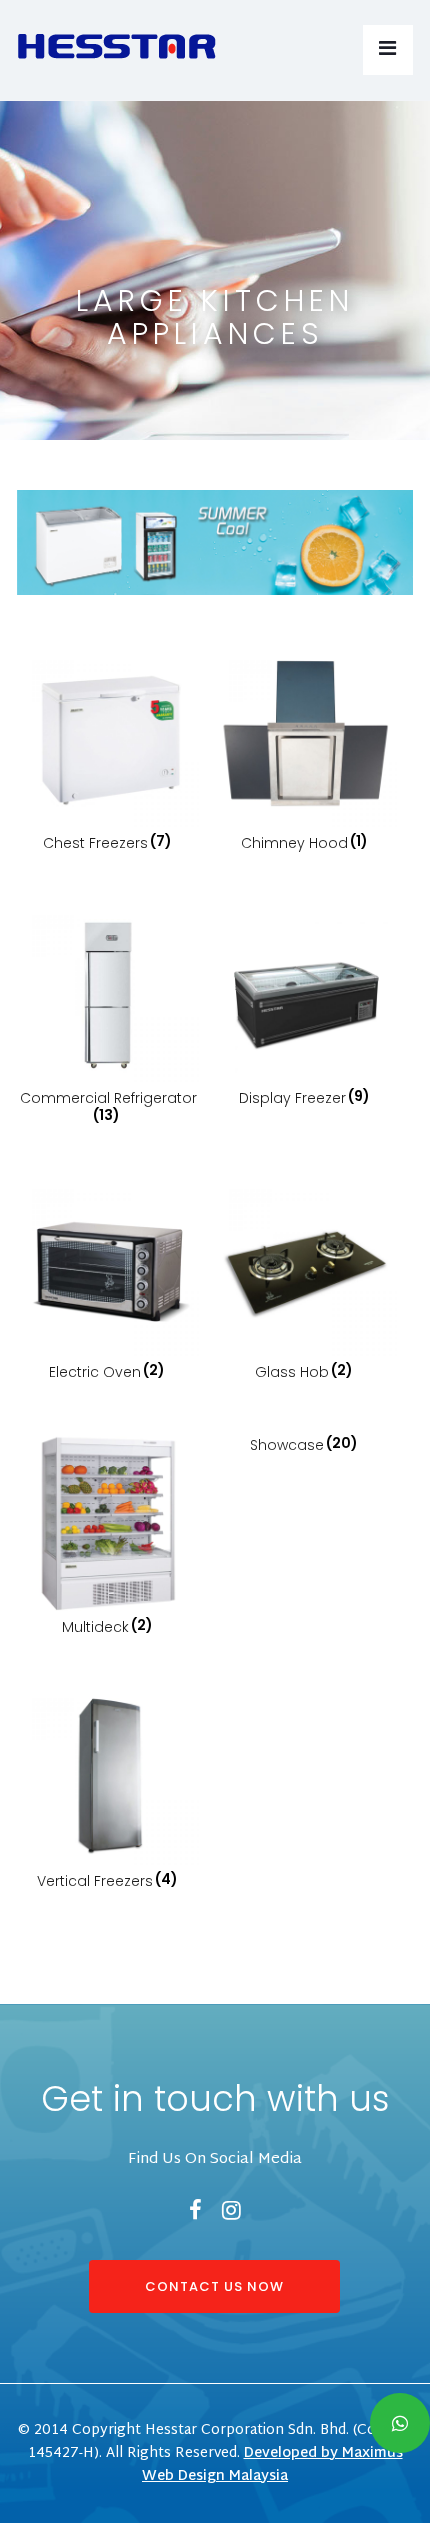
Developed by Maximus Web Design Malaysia (272, 2465)
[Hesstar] (116, 41)
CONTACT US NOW (214, 2286)
